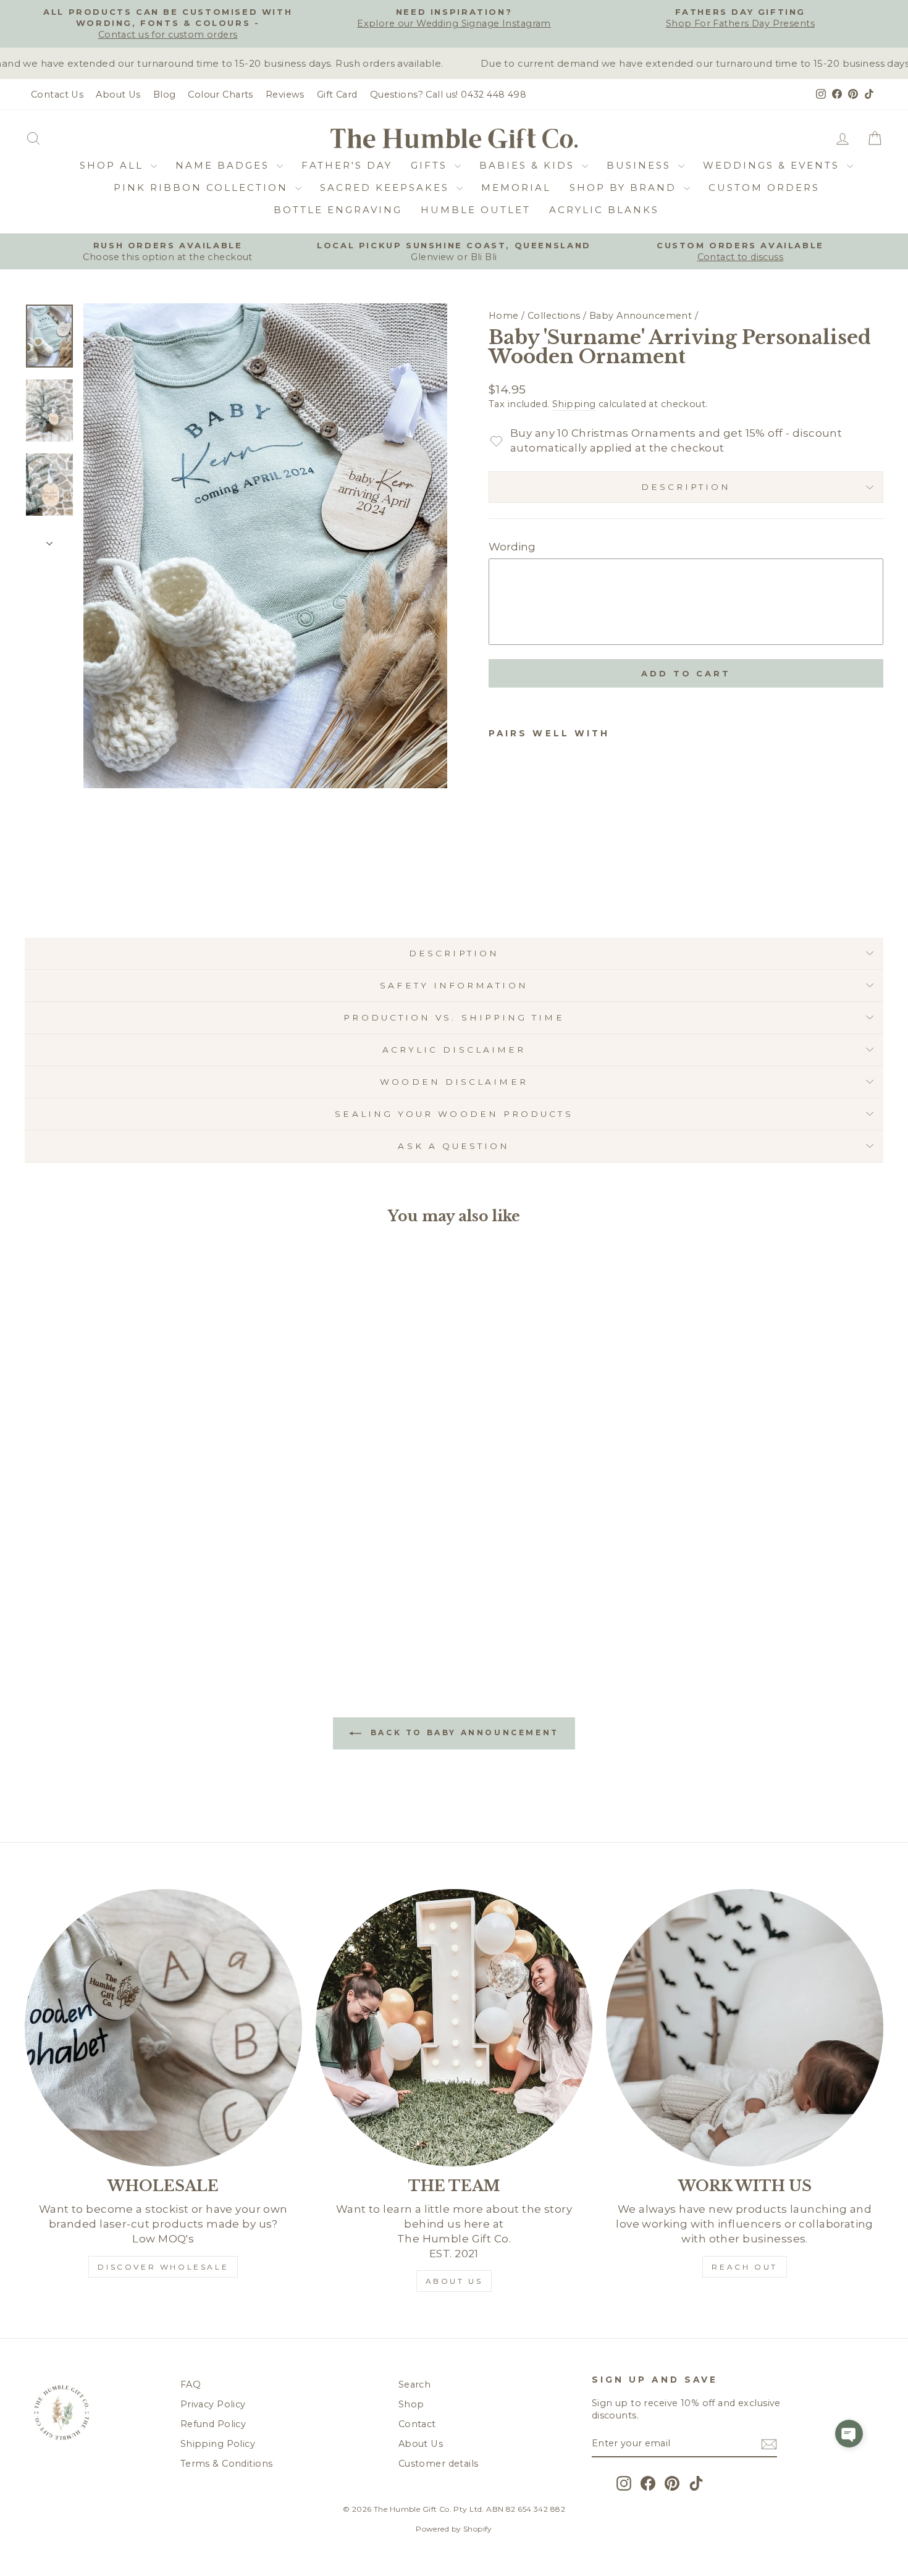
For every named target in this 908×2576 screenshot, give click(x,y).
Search (415, 2384)
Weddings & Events (773, 165)
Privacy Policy (213, 2404)
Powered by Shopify (454, 2529)
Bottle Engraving (338, 210)
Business (641, 165)
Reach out (744, 2267)
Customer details (439, 2464)
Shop (411, 2404)
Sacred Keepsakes (387, 187)
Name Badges (225, 165)
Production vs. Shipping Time (454, 1017)
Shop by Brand (625, 187)
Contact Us (57, 95)
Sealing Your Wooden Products (454, 1114)
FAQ (191, 2384)
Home (504, 316)
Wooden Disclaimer (454, 1082)
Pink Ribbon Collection (203, 187)
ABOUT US (454, 2281)
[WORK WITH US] (745, 2028)
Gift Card (337, 95)
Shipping (574, 404)
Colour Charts (221, 95)
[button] (849, 2434)
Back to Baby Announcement (463, 1732)
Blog (165, 95)
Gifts (431, 165)
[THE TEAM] (454, 2028)
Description (686, 487)
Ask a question (454, 1146)
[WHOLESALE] (163, 2028)
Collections (554, 316)
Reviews (285, 95)
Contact (417, 2424)
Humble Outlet (476, 210)
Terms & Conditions (227, 2464)
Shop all (114, 165)
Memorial (516, 187)
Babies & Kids (529, 165)
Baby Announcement (641, 316)
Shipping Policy (218, 2444)
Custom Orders (764, 187)
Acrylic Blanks (604, 210)
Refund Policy (213, 2424)
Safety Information (454, 985)
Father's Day (347, 165)
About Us (118, 95)
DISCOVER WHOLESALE (163, 2267)
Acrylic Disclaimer (454, 1050)
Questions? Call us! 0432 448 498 (448, 95)
